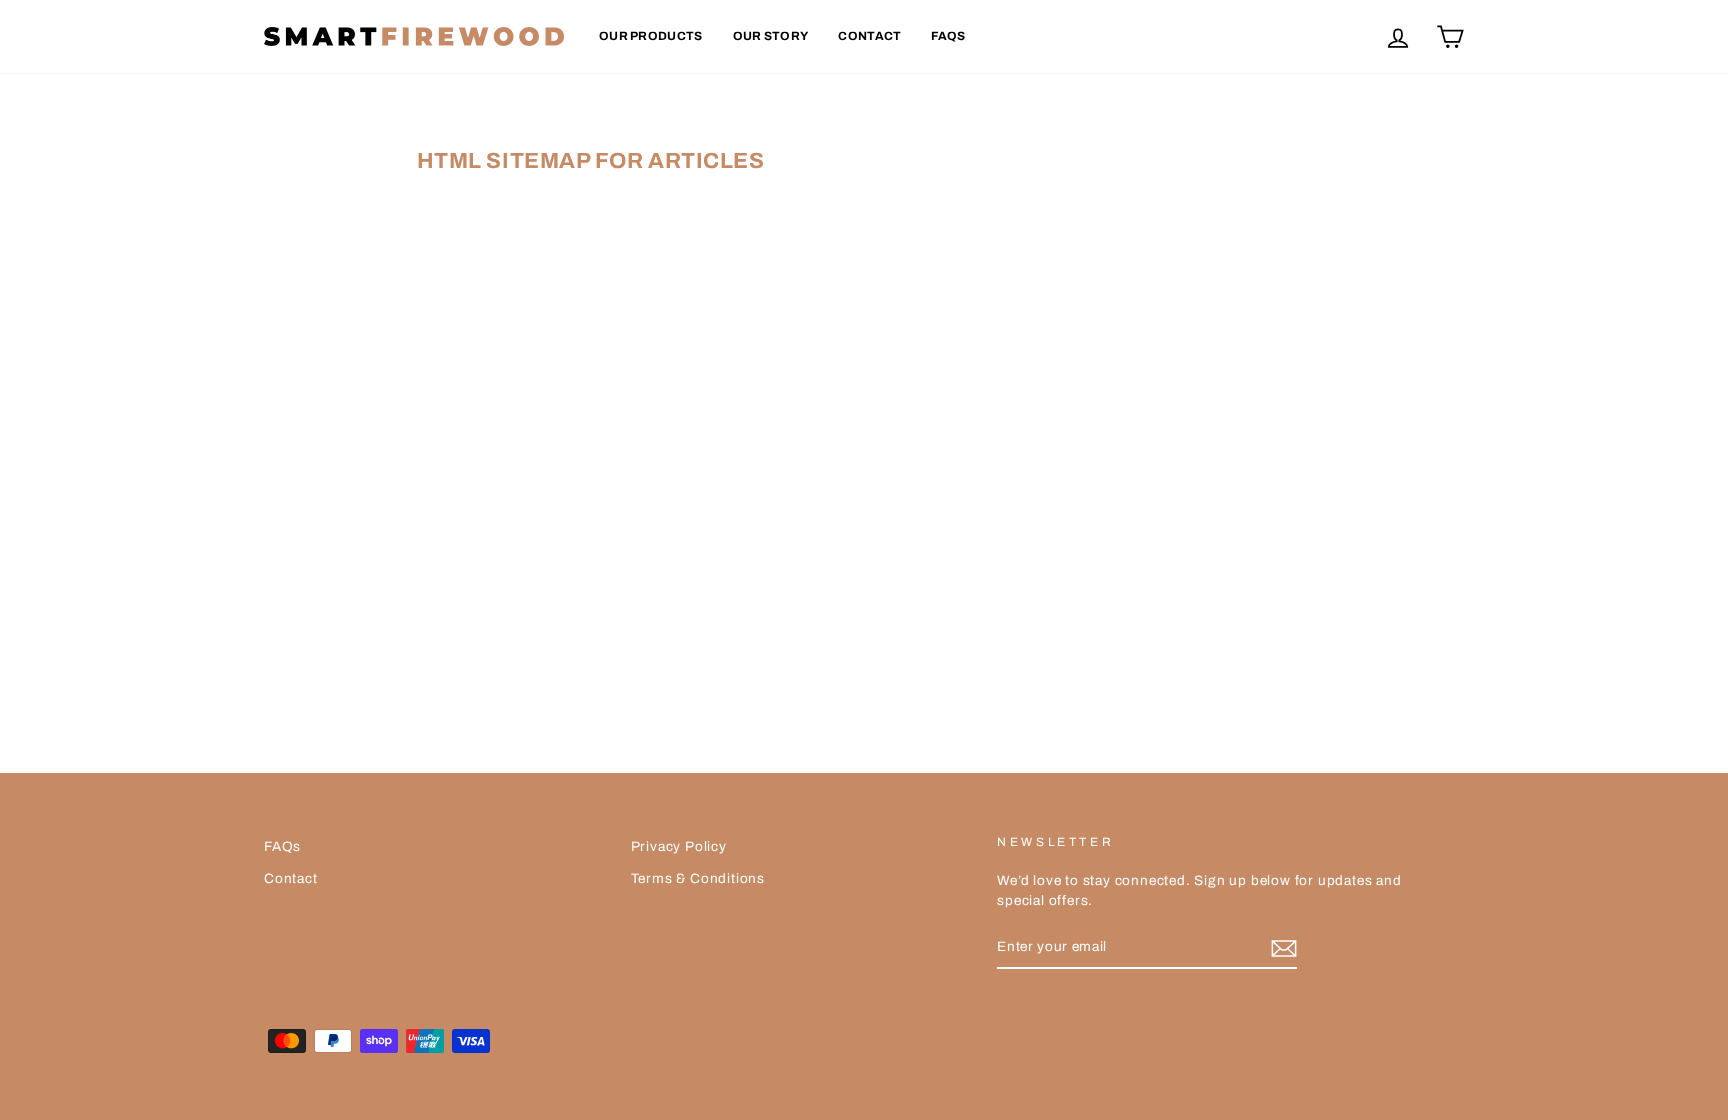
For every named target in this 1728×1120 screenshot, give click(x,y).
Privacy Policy (679, 846)
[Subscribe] (1284, 948)
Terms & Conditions (698, 878)
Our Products (651, 36)
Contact (869, 36)
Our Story (771, 36)
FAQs (948, 36)
